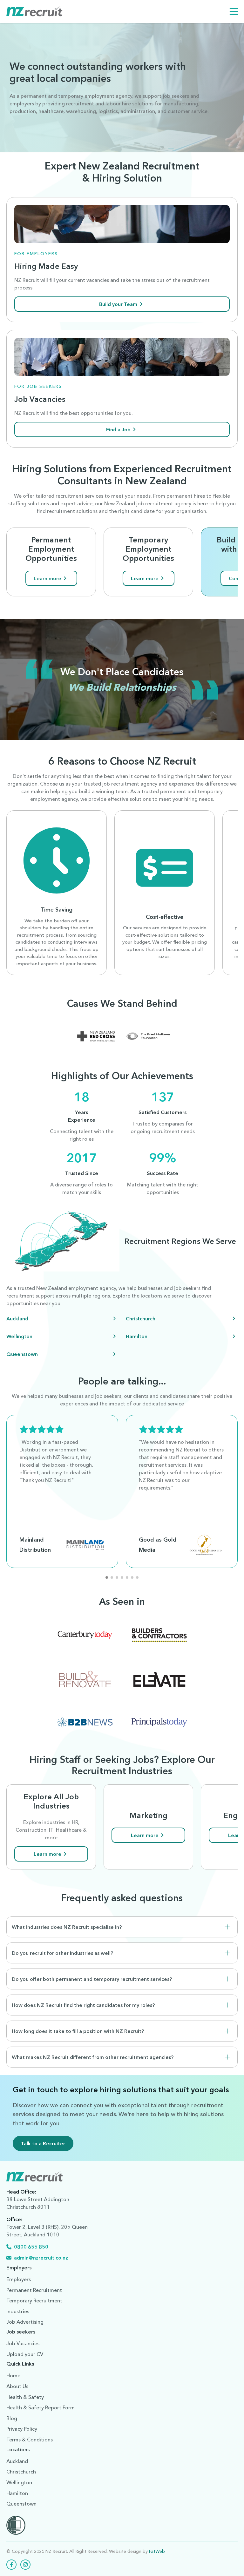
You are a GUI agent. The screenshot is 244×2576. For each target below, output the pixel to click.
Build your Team (118, 304)
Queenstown (22, 1354)
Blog (12, 2418)
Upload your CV (25, 2354)
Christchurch (141, 1318)
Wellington (19, 1336)
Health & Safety (25, 2397)
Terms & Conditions (30, 2440)
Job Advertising (25, 2322)
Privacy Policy (22, 2429)
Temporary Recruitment (34, 2300)
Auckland (17, 1318)
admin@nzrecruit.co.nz (41, 2258)
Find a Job (118, 429)
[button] (107, 1577)
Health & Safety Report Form (41, 2407)
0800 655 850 (31, 2247)
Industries (18, 2311)
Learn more (47, 578)
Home (13, 2375)
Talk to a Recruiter (43, 2143)
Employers (19, 2279)
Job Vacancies (23, 2343)
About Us (17, 2386)
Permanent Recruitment (34, 2290)
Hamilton (137, 1336)
